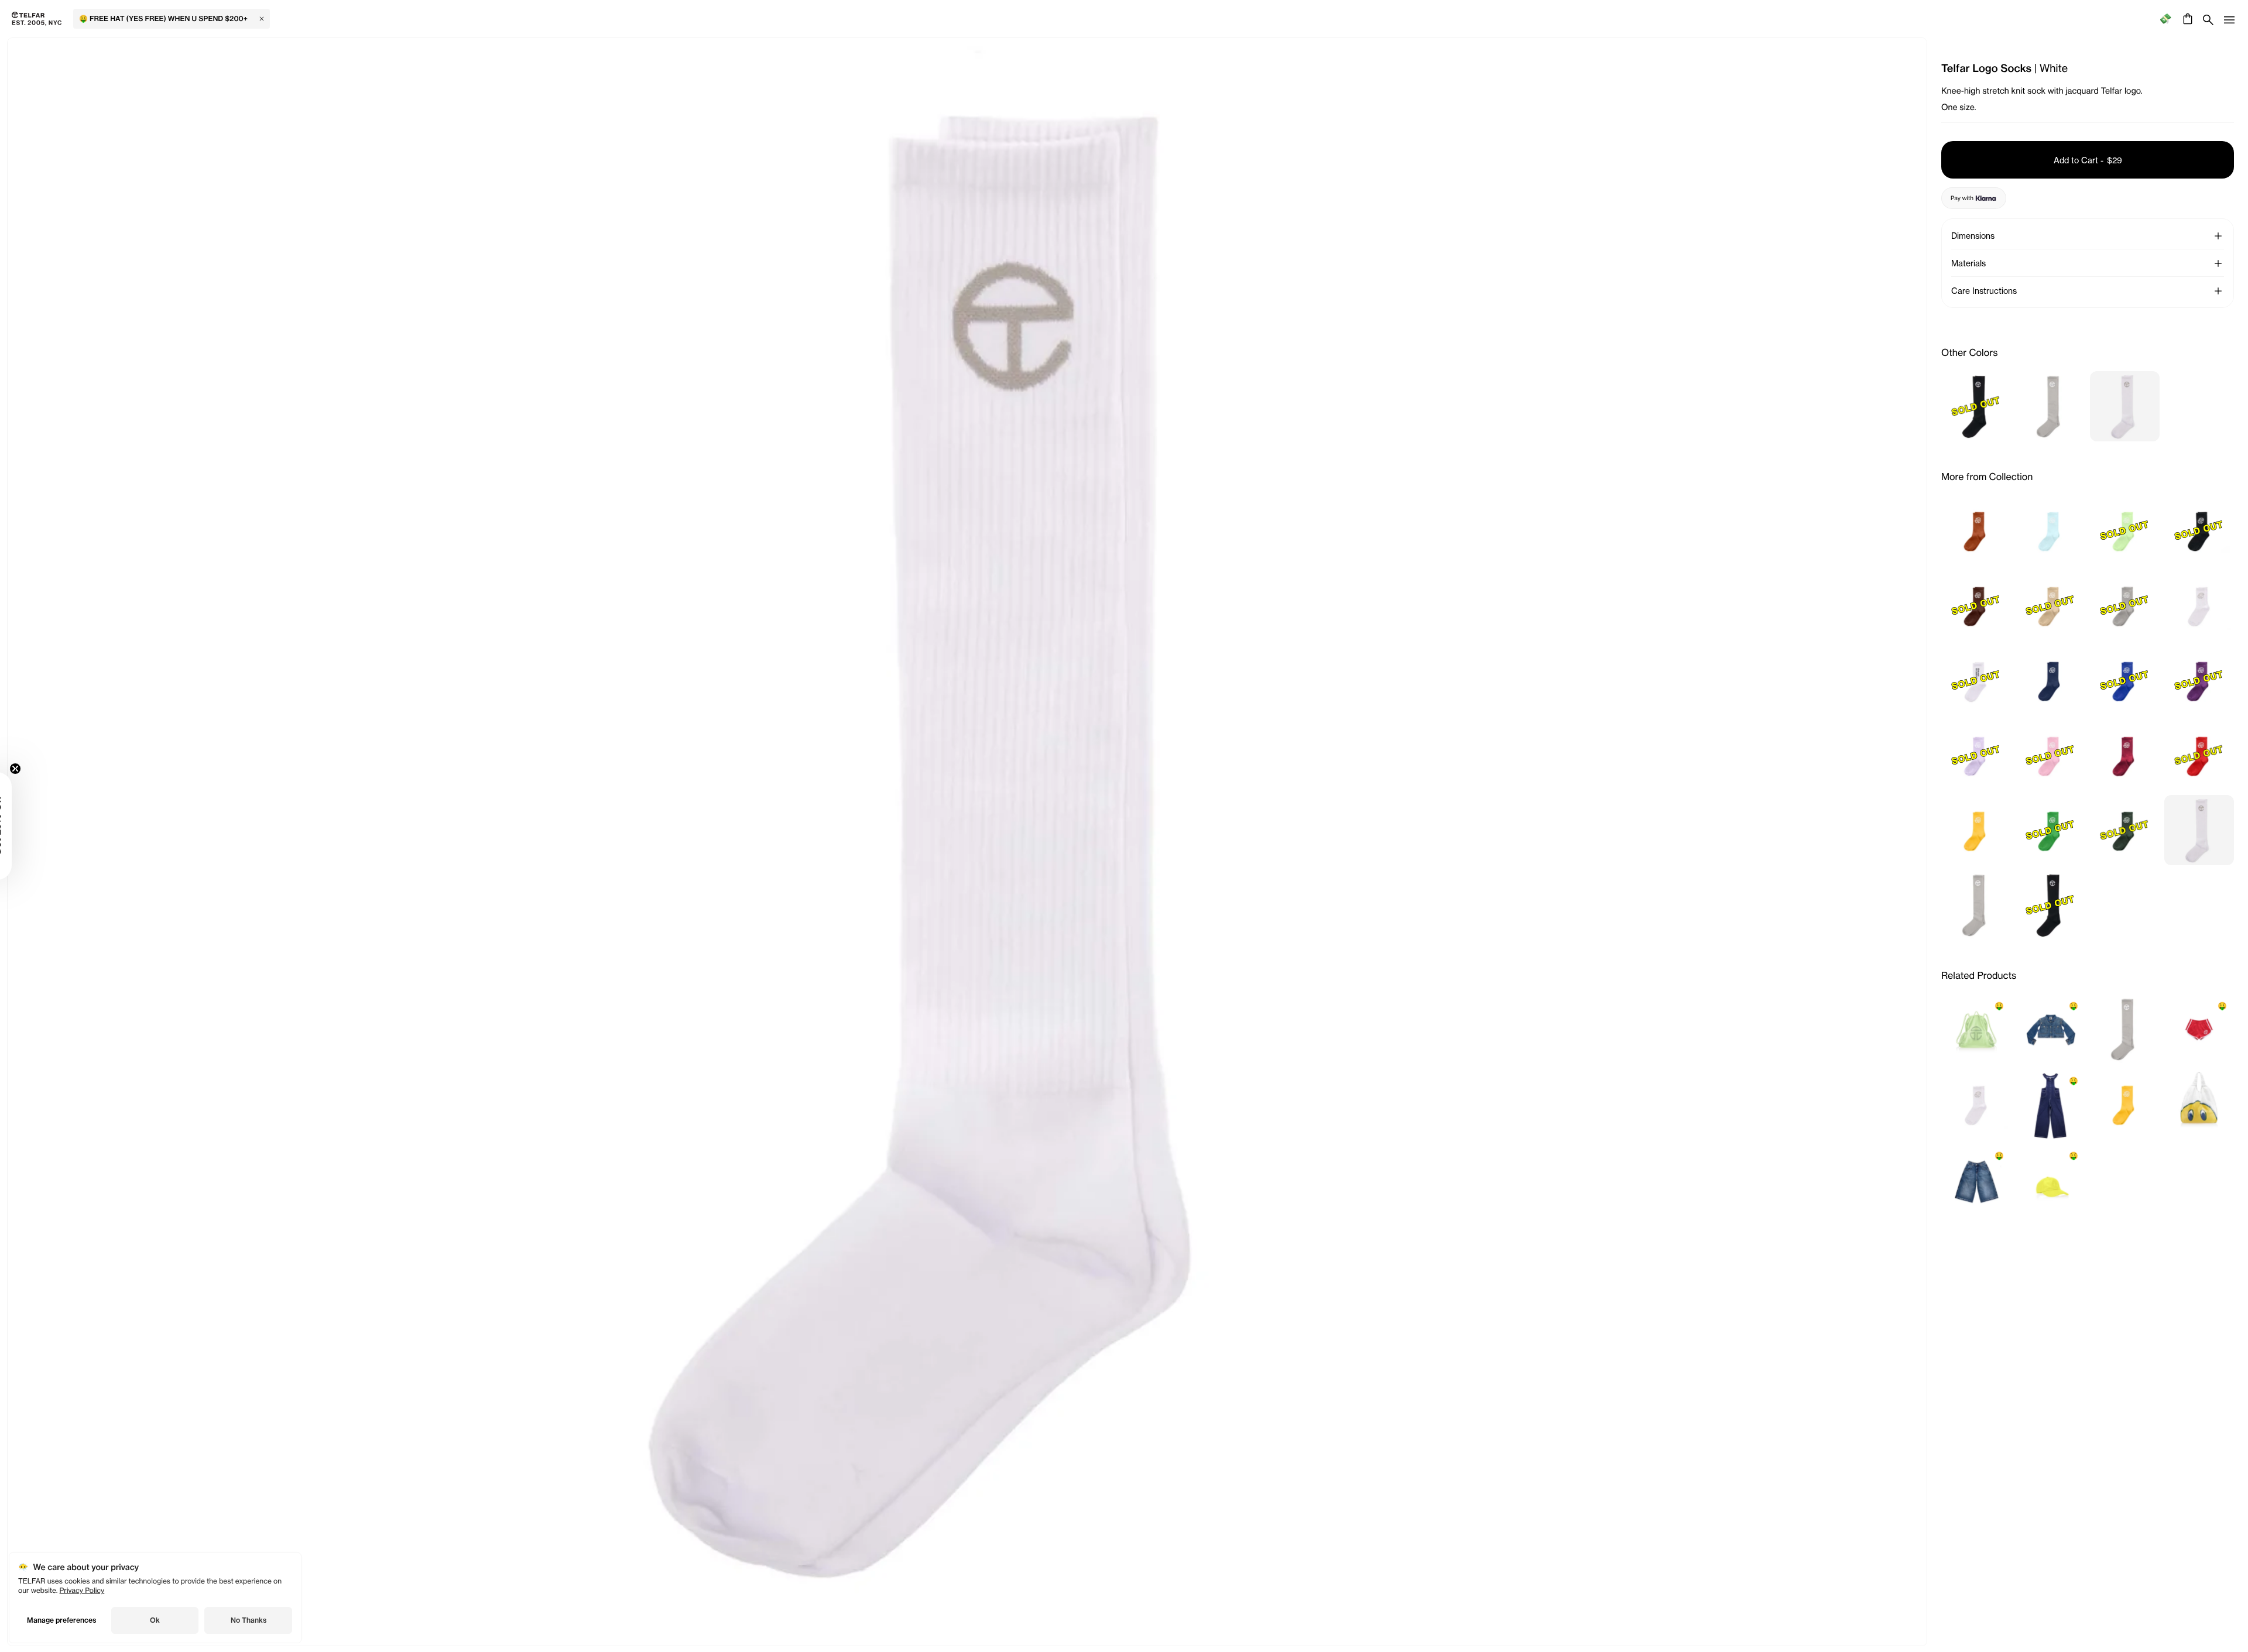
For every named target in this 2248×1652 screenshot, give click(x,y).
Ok (155, 1620)
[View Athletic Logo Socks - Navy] (2050, 680)
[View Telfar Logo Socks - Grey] (2050, 406)
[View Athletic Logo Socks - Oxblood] (2125, 755)
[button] (2218, 236)
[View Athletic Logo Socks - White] (2199, 605)
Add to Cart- (2088, 160)
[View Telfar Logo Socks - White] (2125, 406)
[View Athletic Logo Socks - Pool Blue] (2050, 530)
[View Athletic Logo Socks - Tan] (1976, 530)
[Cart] (2186, 19)
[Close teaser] (44, 769)
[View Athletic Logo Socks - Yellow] (1976, 830)
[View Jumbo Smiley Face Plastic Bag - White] (2199, 1104)
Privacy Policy (82, 1590)
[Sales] (2165, 19)
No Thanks (249, 1620)
